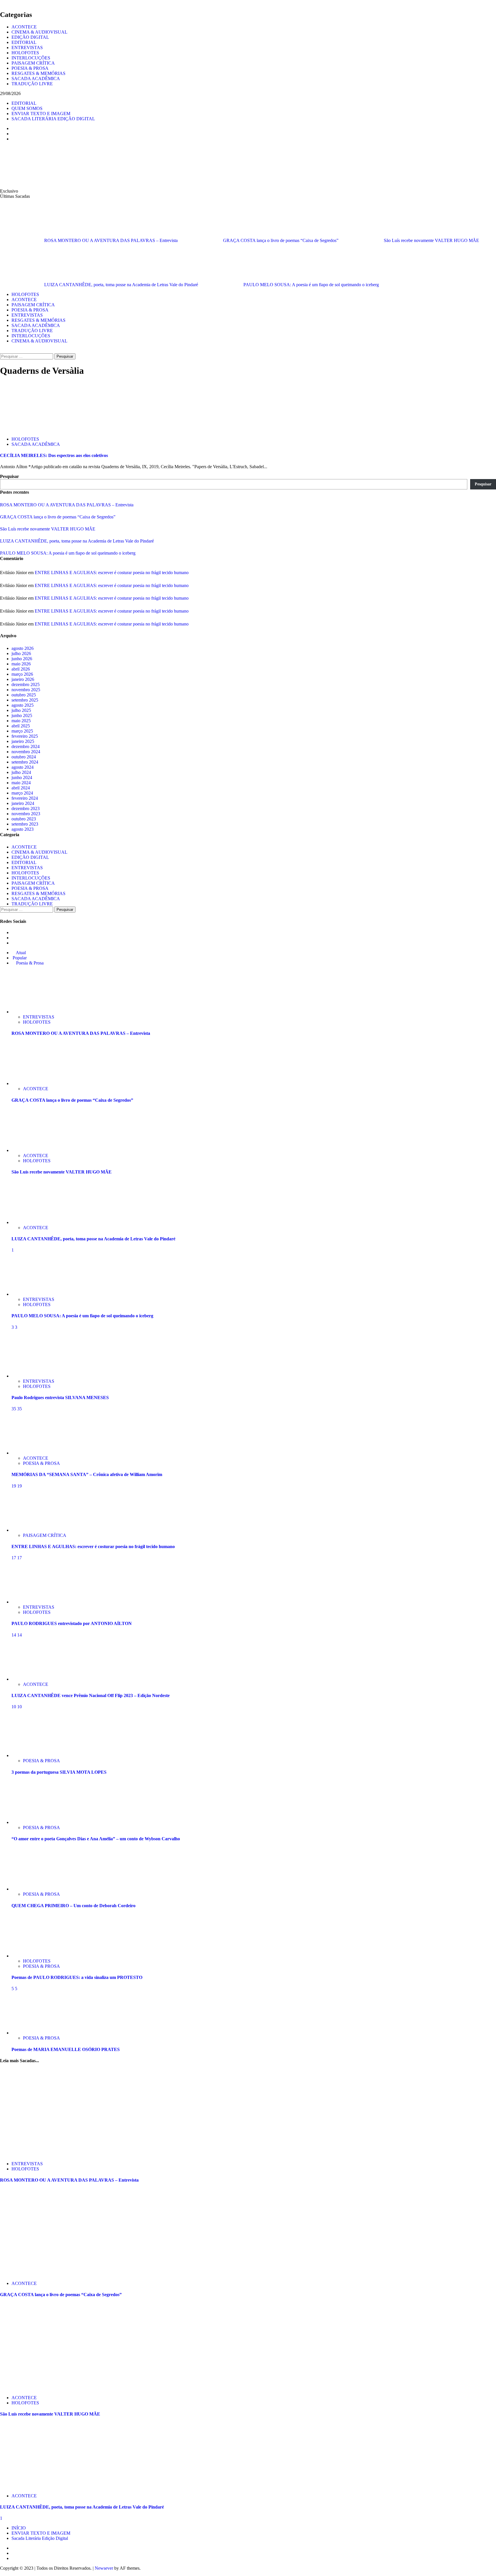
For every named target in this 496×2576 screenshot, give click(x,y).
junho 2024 (22, 777)
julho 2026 (21, 653)
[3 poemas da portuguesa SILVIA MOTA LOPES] (33, 1755)
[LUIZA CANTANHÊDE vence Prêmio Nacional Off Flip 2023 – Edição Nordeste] (33, 1679)
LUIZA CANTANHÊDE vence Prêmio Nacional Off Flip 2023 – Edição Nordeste (91, 1695)
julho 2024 (21, 772)
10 (14, 1707)
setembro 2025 (25, 700)
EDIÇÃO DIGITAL (30, 37)
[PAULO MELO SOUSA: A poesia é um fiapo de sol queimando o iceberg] (33, 1294)
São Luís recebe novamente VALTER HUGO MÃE (431, 240)
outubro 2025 (24, 695)
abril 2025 (21, 726)
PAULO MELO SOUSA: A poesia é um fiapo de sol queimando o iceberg (311, 285)
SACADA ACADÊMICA (36, 79)
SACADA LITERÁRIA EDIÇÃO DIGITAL (53, 119)
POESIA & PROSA (30, 68)
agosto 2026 (23, 648)
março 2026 (22, 674)
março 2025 (22, 731)
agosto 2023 (23, 829)
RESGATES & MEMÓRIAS (38, 73)
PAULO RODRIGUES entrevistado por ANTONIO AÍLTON (72, 1623)
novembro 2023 (26, 814)
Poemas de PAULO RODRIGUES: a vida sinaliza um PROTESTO (77, 1977)
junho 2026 (22, 659)
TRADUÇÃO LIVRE (32, 84)
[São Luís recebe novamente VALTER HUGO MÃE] (33, 1150)
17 (14, 1558)
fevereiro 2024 (25, 798)
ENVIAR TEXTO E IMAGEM (41, 114)
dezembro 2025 (26, 684)
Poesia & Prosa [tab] (29, 963)
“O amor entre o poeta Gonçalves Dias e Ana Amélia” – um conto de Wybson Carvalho (96, 1839)
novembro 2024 (26, 752)
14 (14, 1635)
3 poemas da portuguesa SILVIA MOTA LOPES (59, 1772)
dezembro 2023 (26, 808)
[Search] (2, 351)
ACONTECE (24, 27)
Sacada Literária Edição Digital (40, 2538)
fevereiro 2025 (25, 736)
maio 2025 (21, 721)
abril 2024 (21, 788)
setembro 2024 (25, 762)
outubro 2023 (24, 819)
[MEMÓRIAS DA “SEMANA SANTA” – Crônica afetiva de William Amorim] (33, 1453)
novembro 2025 (26, 690)
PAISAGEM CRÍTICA (33, 63)
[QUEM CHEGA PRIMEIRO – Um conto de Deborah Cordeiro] (33, 1889)
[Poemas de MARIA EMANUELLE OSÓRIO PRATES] (33, 2033)
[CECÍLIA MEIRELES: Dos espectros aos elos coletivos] (43, 429)
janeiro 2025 (23, 741)
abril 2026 (21, 669)
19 (14, 1486)
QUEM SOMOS (27, 108)
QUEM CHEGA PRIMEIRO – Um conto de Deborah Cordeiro (73, 1906)
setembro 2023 (25, 824)
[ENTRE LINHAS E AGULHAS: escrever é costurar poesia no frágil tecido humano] (33, 1530)
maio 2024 (21, 783)
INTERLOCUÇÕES (31, 58)
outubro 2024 (24, 757)
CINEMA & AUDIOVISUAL (39, 32)
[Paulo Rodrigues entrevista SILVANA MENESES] (33, 1376)
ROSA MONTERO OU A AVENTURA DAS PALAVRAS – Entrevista (112, 240)
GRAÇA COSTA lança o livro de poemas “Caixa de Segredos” (281, 240)
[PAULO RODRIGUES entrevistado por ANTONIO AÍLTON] (33, 1602)
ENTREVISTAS (27, 48)
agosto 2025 (23, 705)
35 (14, 1409)
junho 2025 (22, 715)
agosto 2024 (23, 767)
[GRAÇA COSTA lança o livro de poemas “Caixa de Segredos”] (33, 1083)
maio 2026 (21, 664)
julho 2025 (21, 710)
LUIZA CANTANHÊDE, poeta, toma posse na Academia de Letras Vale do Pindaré (122, 285)
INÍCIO (19, 2528)
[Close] (2, 2)
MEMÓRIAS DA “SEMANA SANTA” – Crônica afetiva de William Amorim (87, 1474)
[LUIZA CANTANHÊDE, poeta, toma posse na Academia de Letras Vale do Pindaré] (33, 1222)
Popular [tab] (19, 958)
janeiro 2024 (23, 803)
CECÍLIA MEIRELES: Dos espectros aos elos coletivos (54, 455)
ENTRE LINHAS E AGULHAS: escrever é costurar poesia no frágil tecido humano (112, 573)
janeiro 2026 (23, 679)
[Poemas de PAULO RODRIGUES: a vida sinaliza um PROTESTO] (33, 1956)
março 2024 (22, 793)
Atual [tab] (20, 953)
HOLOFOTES (25, 53)
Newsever (104, 2568)
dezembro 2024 (26, 746)
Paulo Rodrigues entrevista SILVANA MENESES (60, 1398)
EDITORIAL (24, 42)
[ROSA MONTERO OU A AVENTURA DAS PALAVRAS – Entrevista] (33, 1012)
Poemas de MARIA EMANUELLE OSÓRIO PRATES (66, 2049)
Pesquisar (9, 476)
